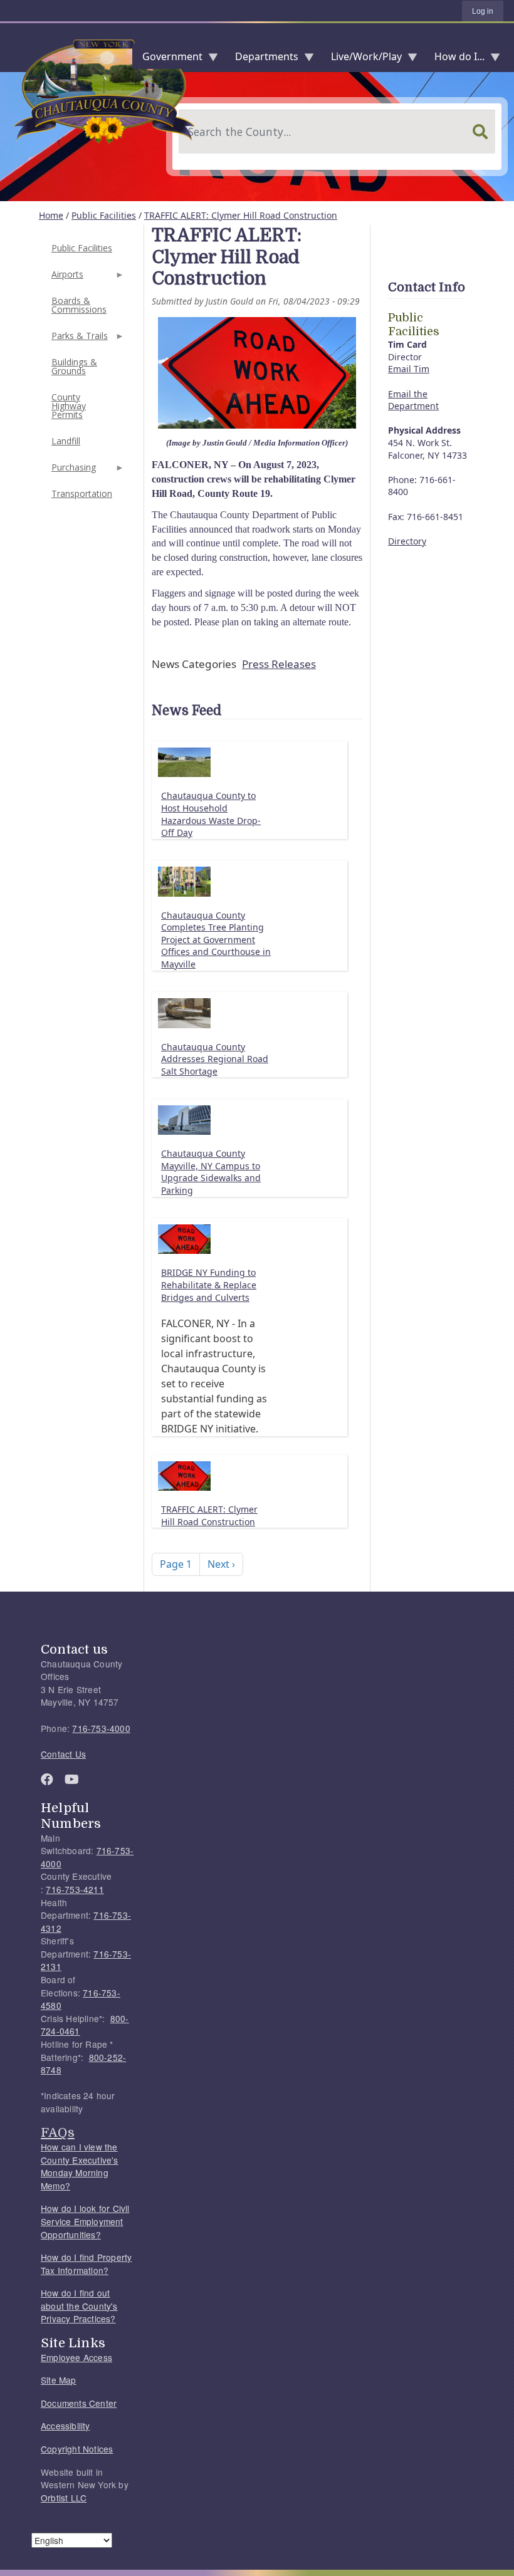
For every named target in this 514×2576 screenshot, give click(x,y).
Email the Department (413, 400)
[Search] (480, 132)
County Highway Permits (69, 406)
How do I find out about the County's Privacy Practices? (79, 2306)
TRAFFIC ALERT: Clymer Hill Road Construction (241, 215)
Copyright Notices (77, 2449)
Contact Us (63, 1754)
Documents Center (79, 2403)
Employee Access (76, 2357)
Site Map (59, 2380)
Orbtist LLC (64, 2498)
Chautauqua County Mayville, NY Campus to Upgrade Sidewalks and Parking (211, 1172)
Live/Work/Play (361, 59)
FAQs (58, 2132)
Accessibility (66, 2426)
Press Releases (279, 664)
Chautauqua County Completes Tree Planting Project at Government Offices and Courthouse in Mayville (216, 940)
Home (51, 215)
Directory (407, 541)
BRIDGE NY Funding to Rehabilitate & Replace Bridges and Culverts (209, 1285)
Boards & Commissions (79, 305)
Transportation (82, 493)
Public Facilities (104, 215)
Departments (262, 59)
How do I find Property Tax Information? (86, 2264)
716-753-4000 (101, 1728)
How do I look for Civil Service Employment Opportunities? (85, 2221)
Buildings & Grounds (74, 366)
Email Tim (409, 369)
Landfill (66, 441)
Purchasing (72, 471)
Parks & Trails (78, 339)
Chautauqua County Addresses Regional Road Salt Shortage (215, 1059)
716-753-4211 (75, 1889)
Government (167, 59)
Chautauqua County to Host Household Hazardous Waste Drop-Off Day (211, 814)
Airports (66, 278)
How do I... (454, 59)
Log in (483, 11)
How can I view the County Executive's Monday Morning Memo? (80, 2166)
